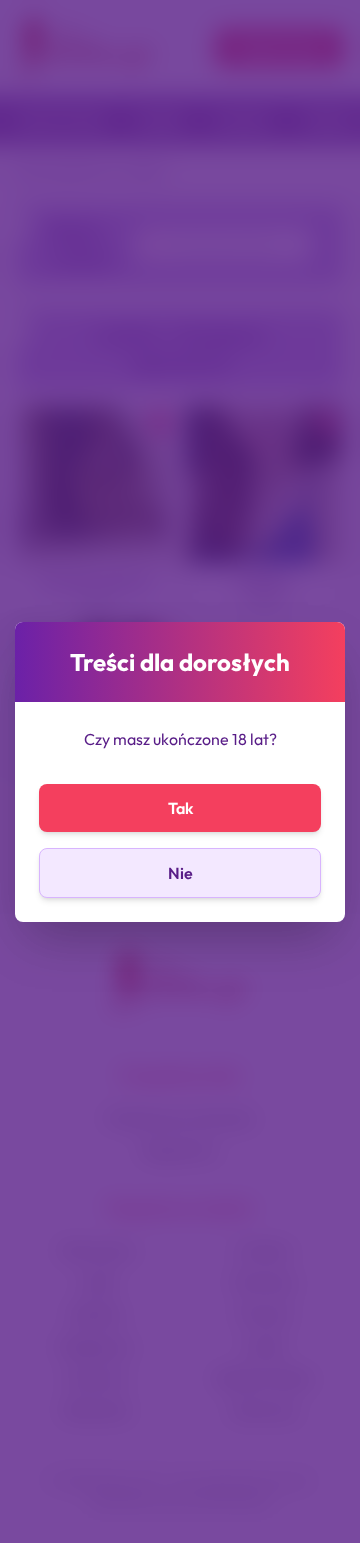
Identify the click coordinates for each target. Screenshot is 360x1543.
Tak (180, 808)
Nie (180, 873)
